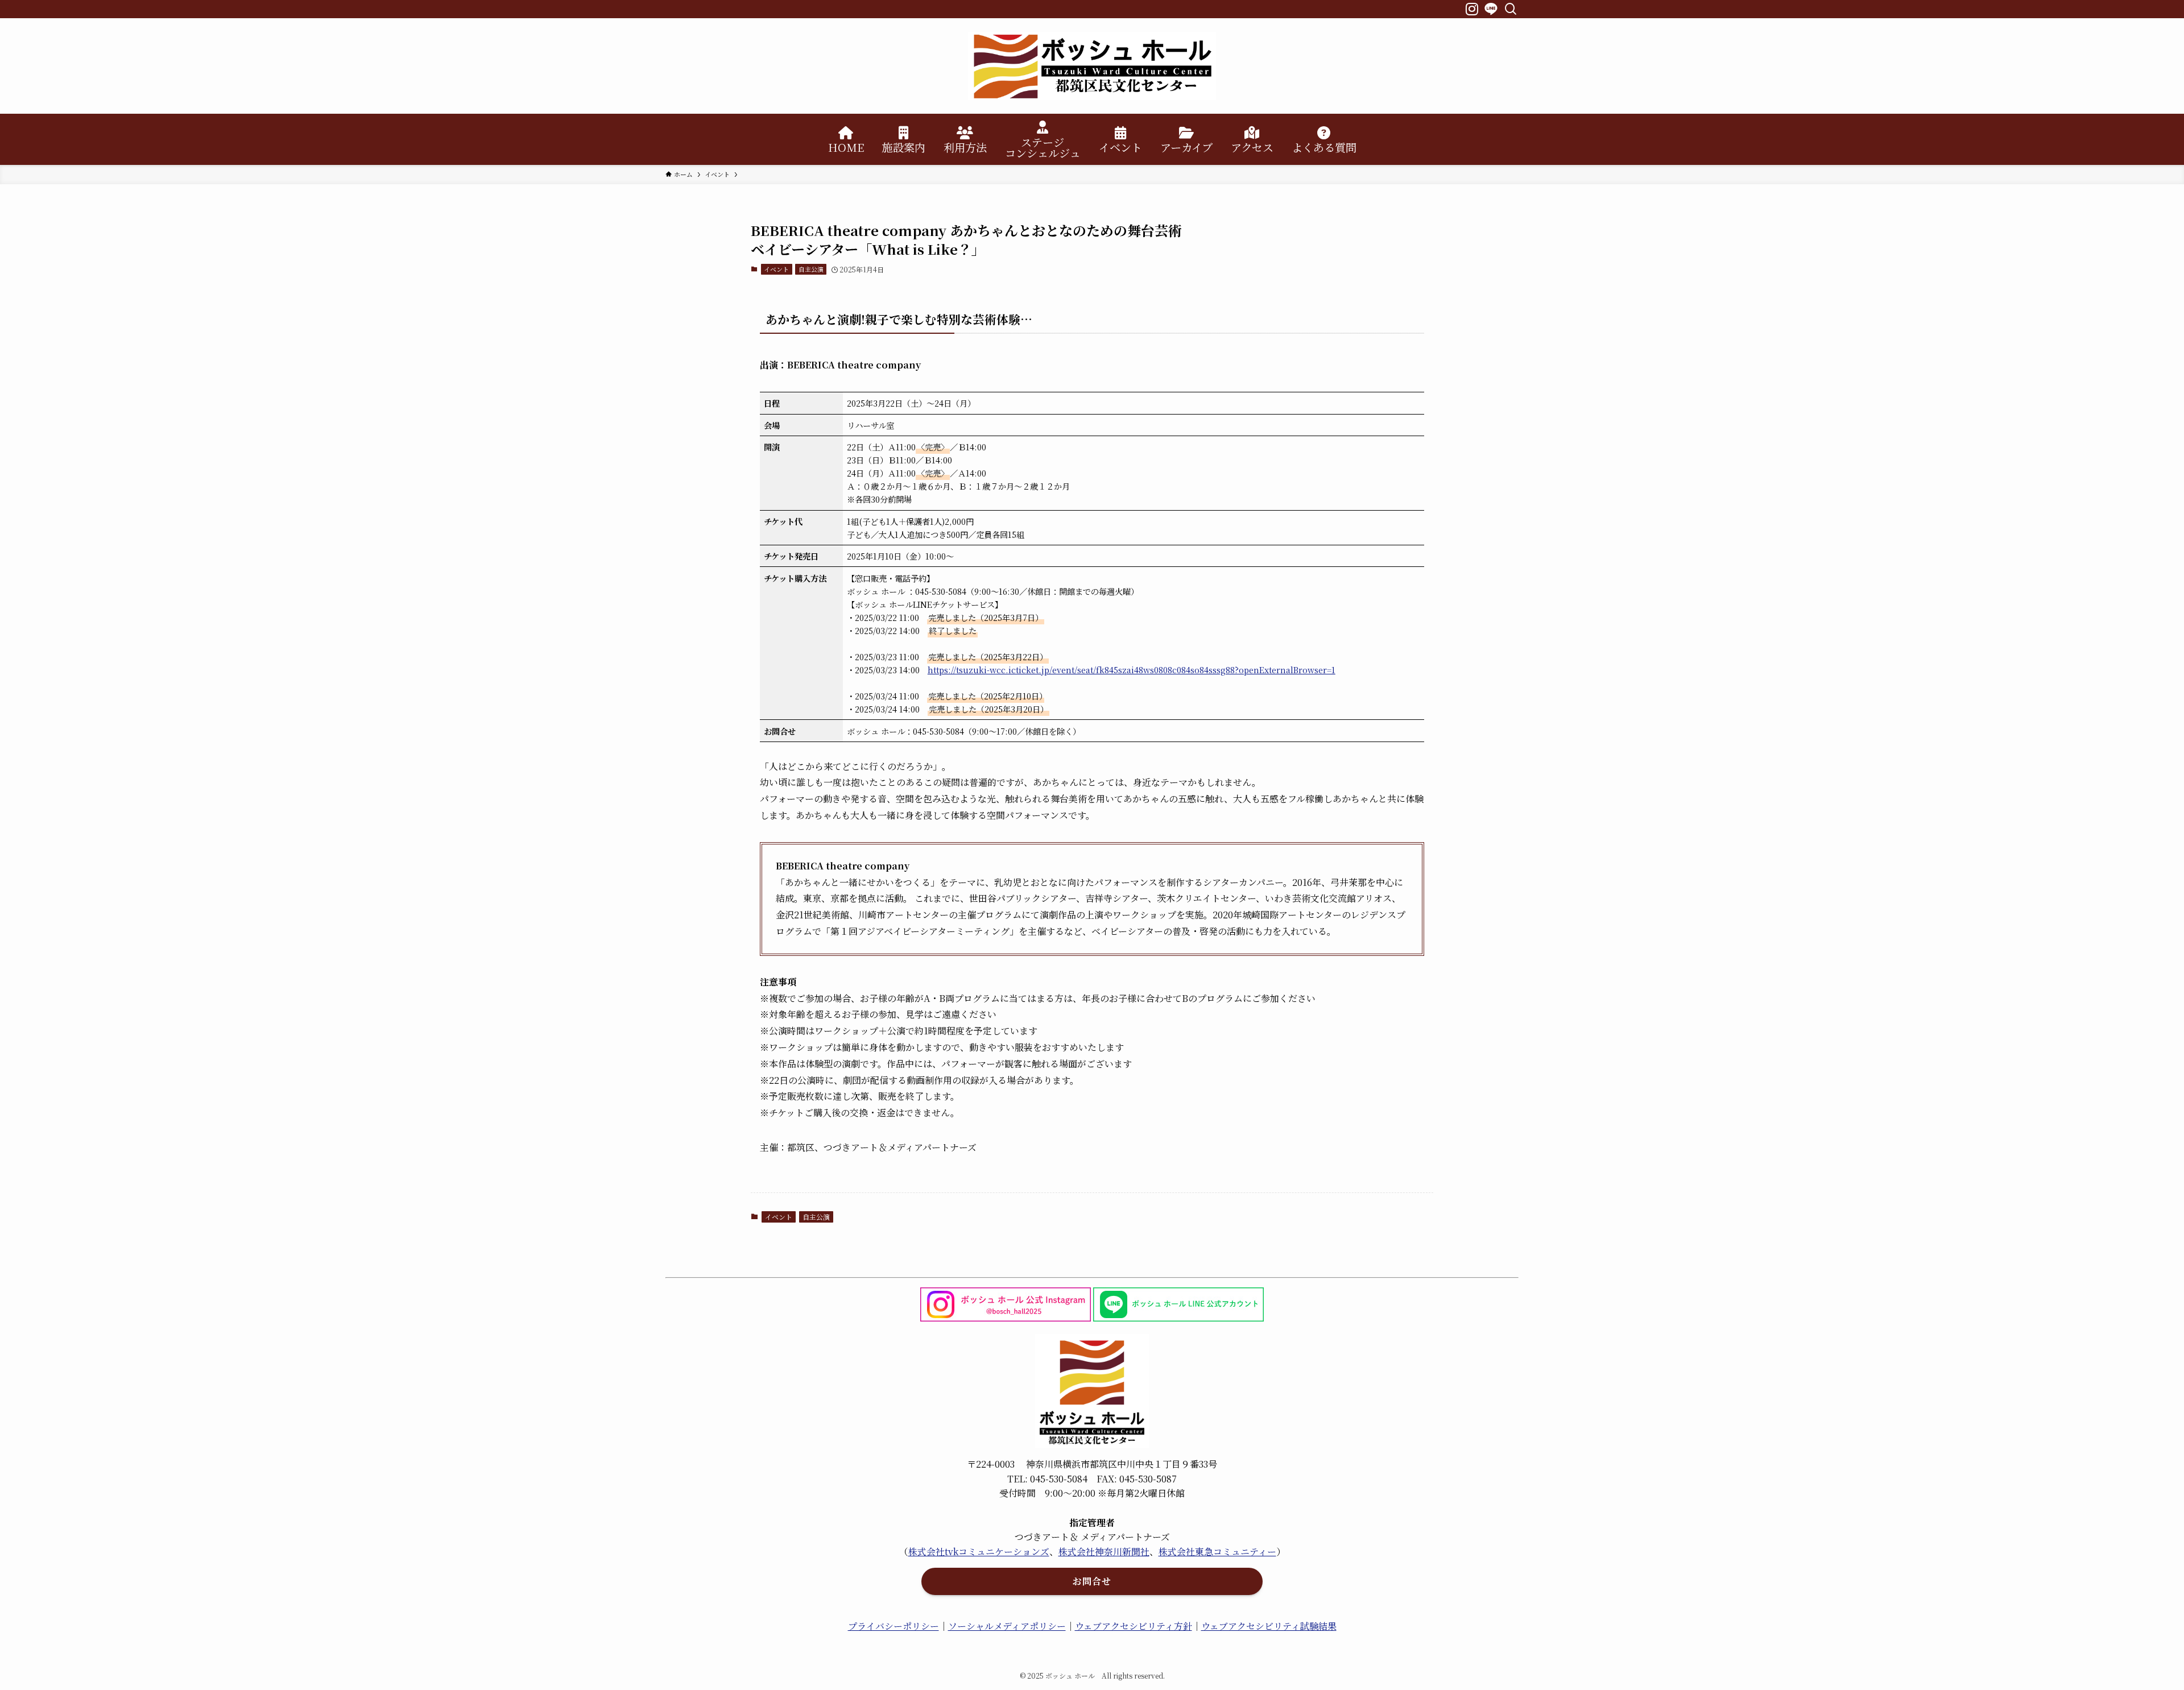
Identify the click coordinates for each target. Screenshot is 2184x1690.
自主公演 (811, 269)
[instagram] (1471, 8)
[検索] (1510, 8)
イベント (776, 269)
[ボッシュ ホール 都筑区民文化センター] (1092, 66)
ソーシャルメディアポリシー (1007, 1626)
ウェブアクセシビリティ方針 (1134, 1626)
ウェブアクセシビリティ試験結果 (1269, 1626)
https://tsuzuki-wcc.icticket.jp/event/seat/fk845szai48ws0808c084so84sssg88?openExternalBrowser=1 (1132, 670)
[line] (1490, 8)
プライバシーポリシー (894, 1626)
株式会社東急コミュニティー (1217, 1552)
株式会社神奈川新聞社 (1104, 1552)
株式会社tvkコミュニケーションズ (979, 1552)
